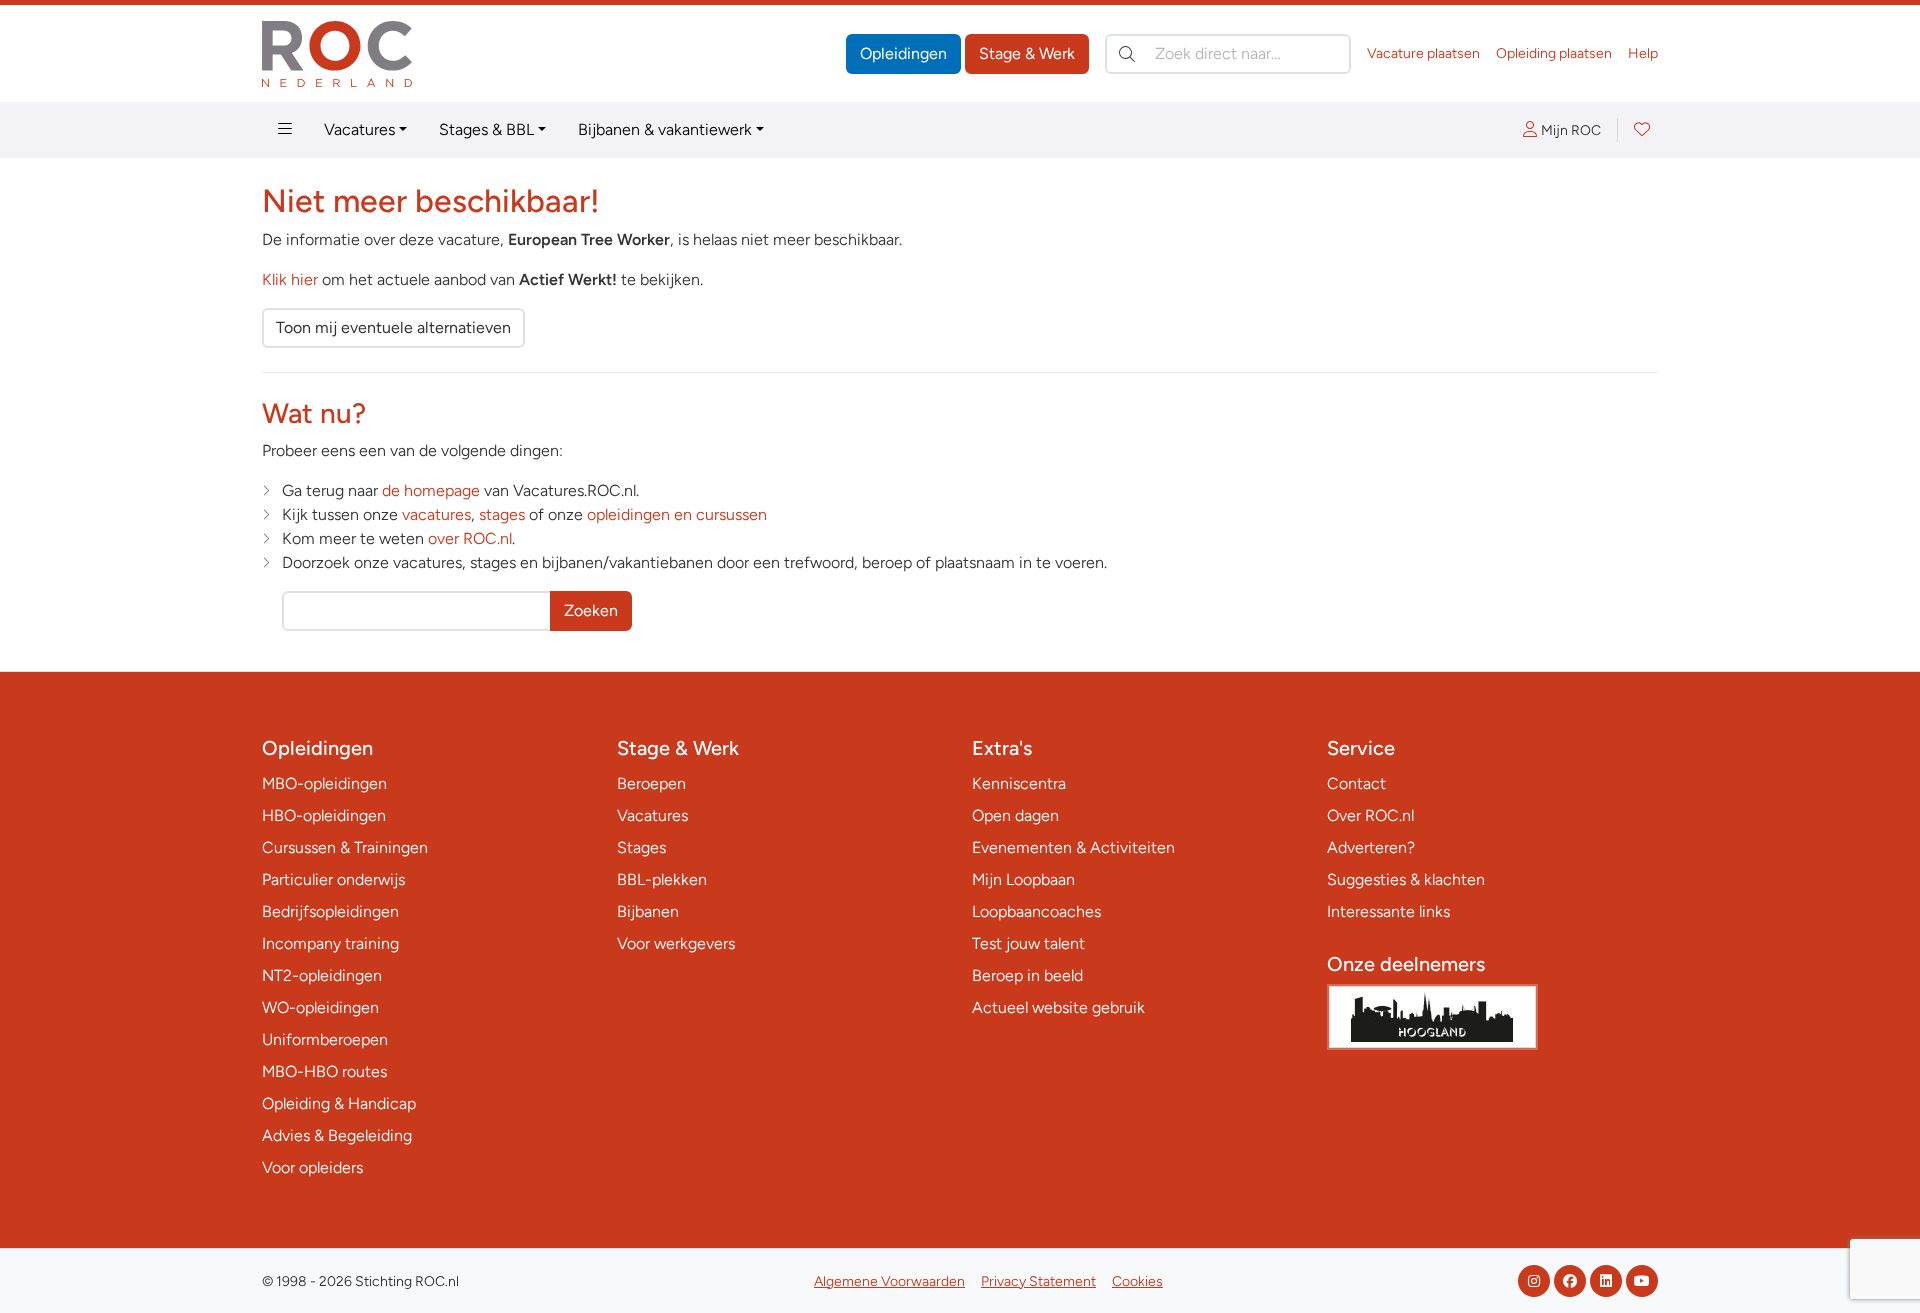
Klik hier (290, 279)
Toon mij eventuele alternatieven (393, 327)
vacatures (436, 514)
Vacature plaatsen (1423, 53)
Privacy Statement (1038, 1281)
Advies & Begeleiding (337, 1135)
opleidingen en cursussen (677, 514)
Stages (641, 847)
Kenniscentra (1019, 783)
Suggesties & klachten (1406, 879)
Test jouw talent (1028, 943)
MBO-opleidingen (324, 783)
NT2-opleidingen (322, 975)
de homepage (431, 490)
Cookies (1137, 1281)
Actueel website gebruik (1058, 1007)
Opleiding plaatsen (1554, 53)
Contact (1356, 783)
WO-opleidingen (320, 1007)
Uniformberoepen (325, 1039)
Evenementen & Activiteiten (1073, 847)
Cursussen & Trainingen (345, 847)
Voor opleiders (312, 1167)
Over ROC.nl (1370, 815)
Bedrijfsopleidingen (330, 911)
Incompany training (330, 943)
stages (502, 514)
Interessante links (1388, 911)
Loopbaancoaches (1036, 911)
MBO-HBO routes (324, 1071)
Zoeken (591, 610)
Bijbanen (648, 911)
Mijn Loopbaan (1023, 879)
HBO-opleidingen (324, 815)
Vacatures (359, 129)
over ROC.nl (470, 538)
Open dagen (1015, 815)
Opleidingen (903, 53)
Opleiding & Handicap (339, 1103)
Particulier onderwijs (333, 879)
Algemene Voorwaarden (889, 1281)
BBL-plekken (662, 879)
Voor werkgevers (676, 943)
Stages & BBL (486, 129)
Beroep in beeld (1027, 975)
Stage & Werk (1027, 53)
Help (1643, 53)
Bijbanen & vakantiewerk (665, 129)
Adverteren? (1371, 847)
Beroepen (651, 783)
